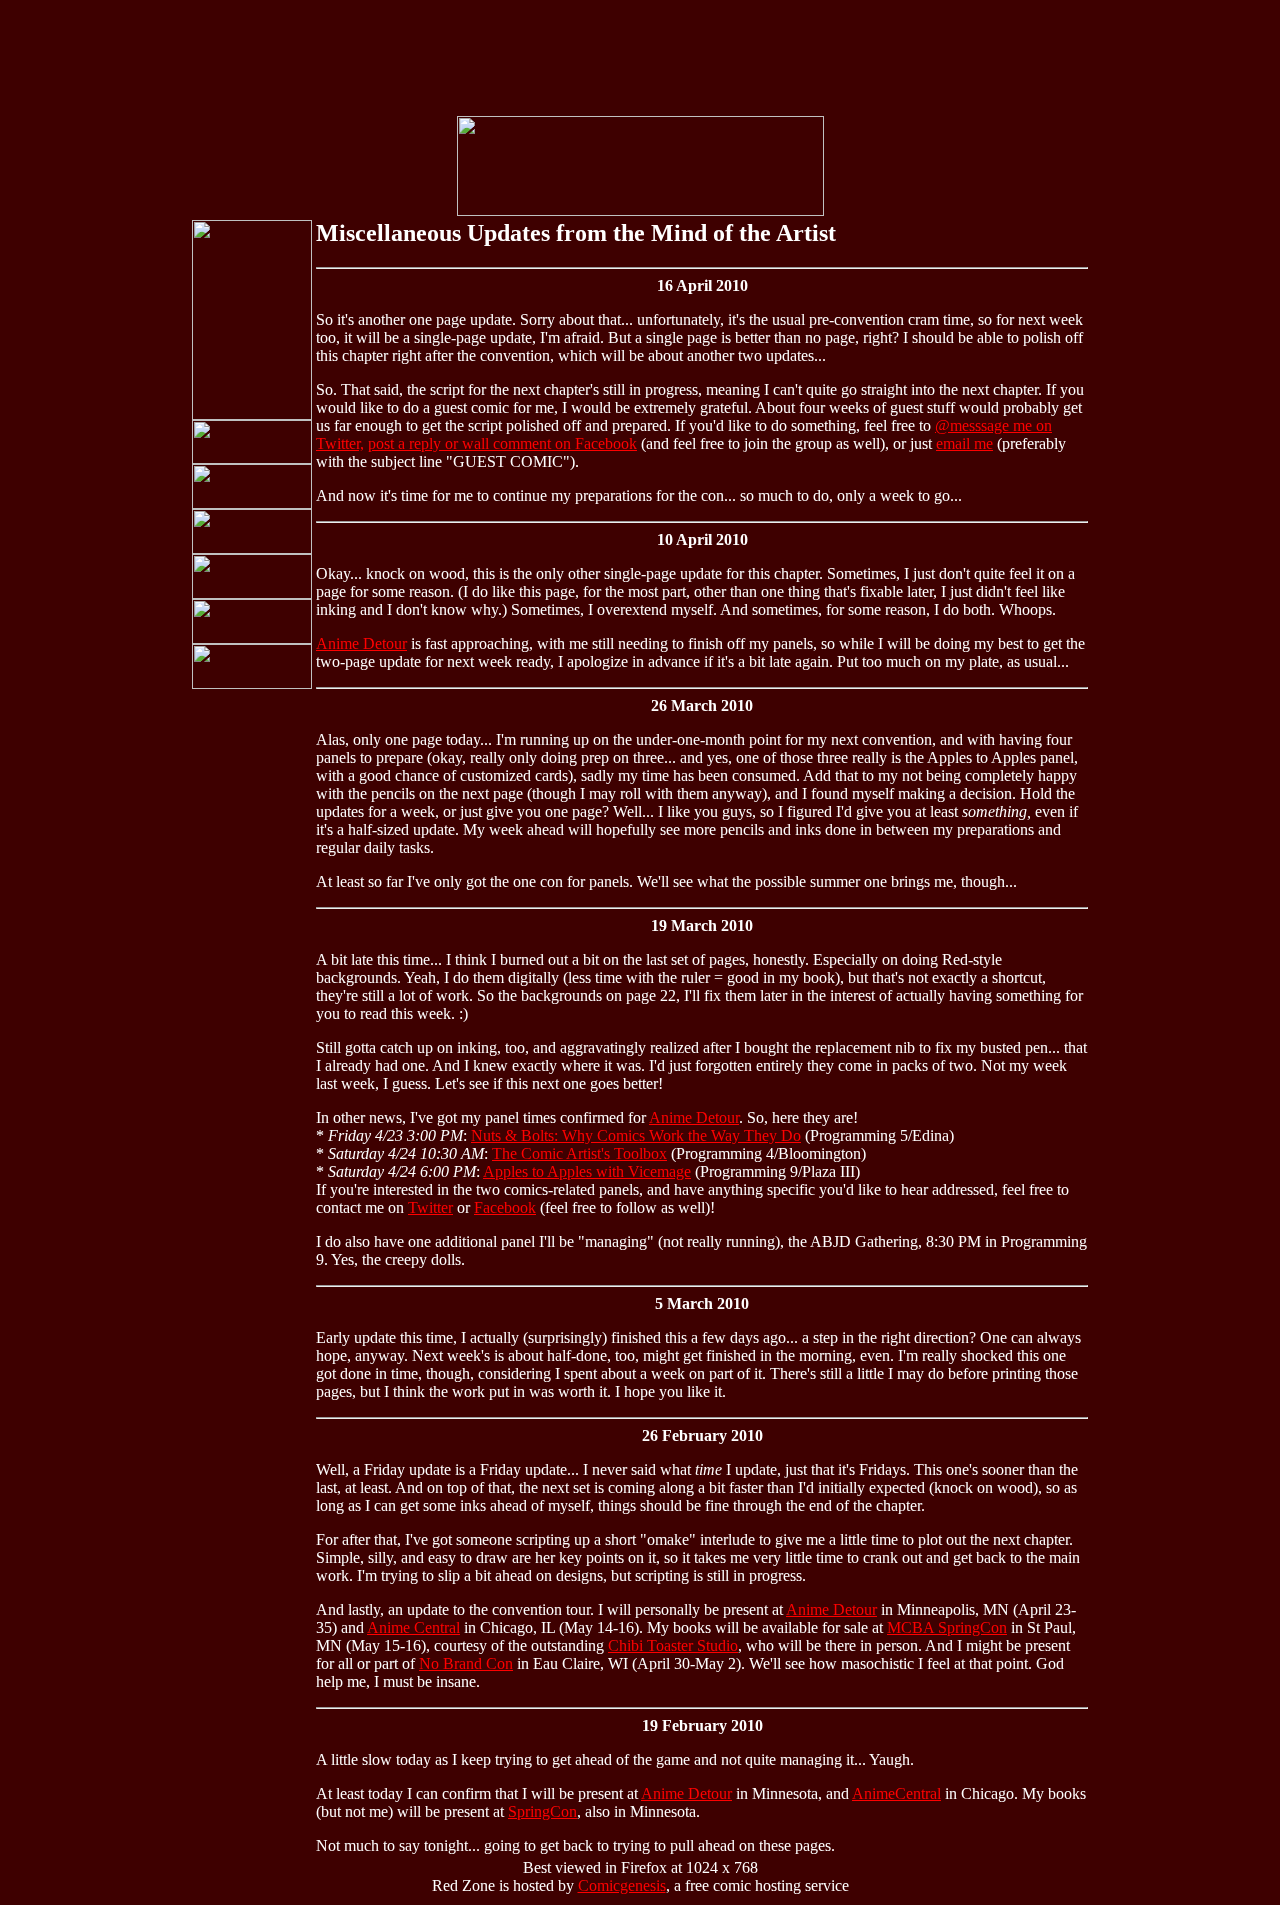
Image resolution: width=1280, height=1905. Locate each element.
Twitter (430, 1207)
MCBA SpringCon (947, 1627)
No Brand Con (466, 1663)
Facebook (505, 1207)
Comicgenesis (622, 1885)
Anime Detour (361, 643)
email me (964, 443)
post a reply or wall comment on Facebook (502, 443)
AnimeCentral (896, 1793)
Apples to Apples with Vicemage (587, 1171)
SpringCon (542, 1811)
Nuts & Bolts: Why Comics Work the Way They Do (636, 1135)
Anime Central (413, 1627)
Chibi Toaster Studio (673, 1645)
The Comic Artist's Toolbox (579, 1153)
